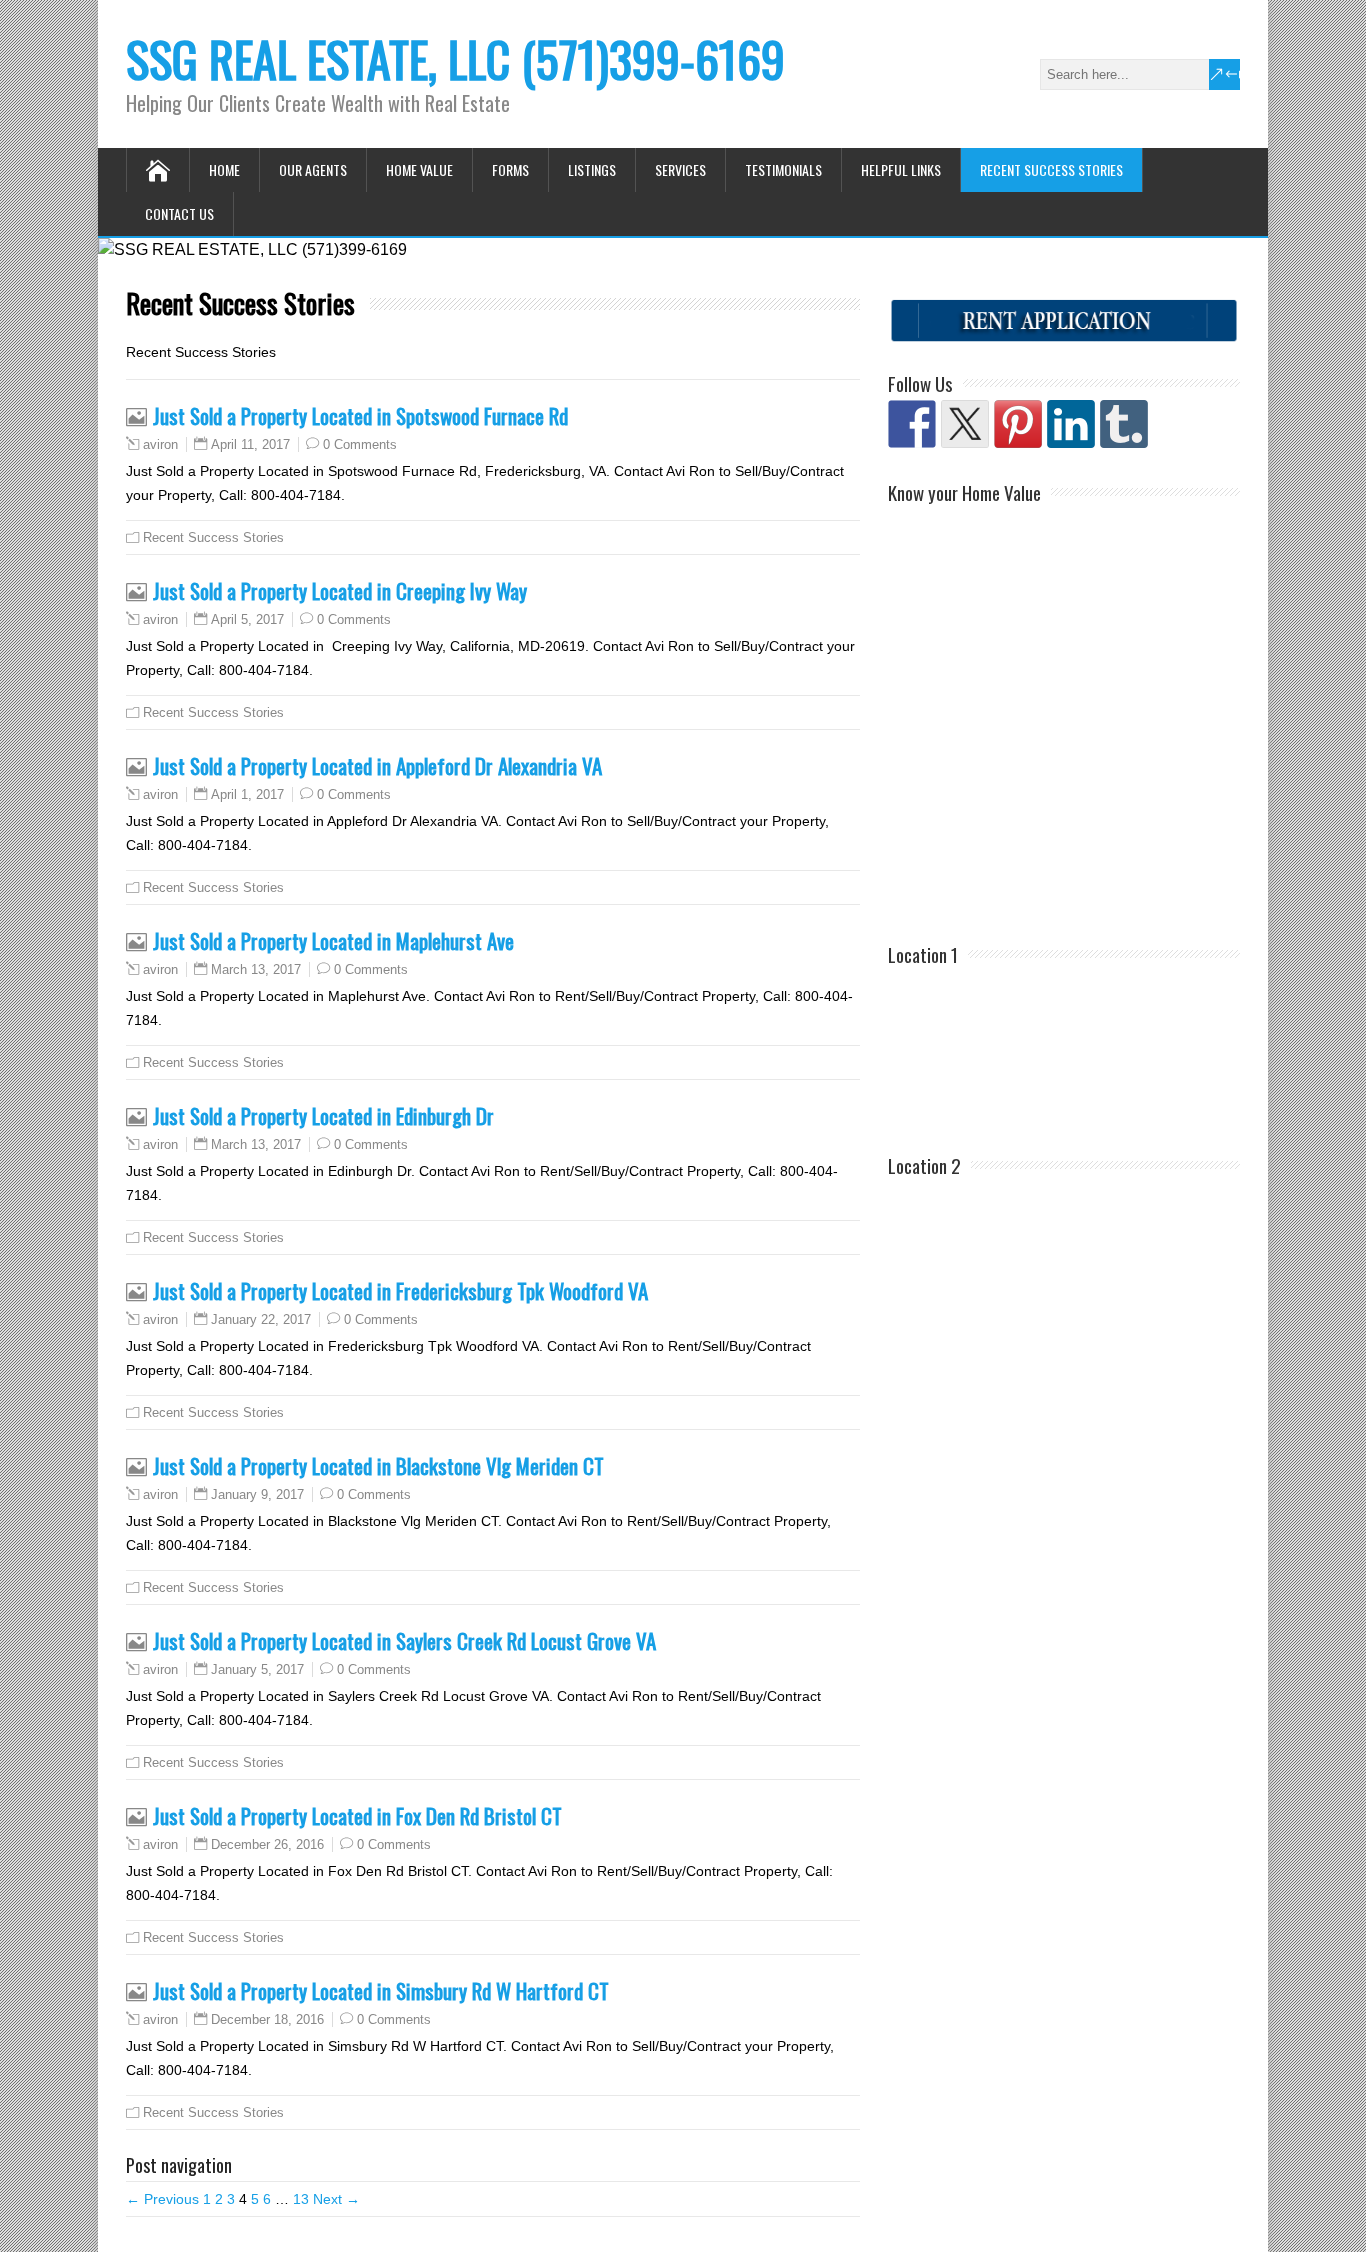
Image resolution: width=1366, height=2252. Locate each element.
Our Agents (313, 169)
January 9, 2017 (257, 1494)
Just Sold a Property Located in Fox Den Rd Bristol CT (357, 1815)
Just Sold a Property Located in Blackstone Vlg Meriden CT (378, 1465)
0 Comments (360, 444)
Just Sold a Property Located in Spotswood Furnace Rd (360, 415)
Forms (510, 169)
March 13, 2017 (256, 969)
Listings (592, 169)
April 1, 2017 (247, 794)
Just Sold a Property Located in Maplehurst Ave (333, 940)
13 (301, 2199)
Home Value (419, 169)
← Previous (162, 2199)
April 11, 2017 (250, 444)
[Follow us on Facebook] (912, 424)
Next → (336, 2199)
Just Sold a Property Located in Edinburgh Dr (323, 1115)
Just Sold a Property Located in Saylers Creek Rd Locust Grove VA (404, 1640)
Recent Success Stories (1051, 169)
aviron (160, 445)
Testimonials (783, 169)
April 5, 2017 (247, 619)
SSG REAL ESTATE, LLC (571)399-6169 (455, 58)
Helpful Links (901, 169)
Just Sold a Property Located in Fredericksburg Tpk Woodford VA (400, 1290)
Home (224, 169)
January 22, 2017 (261, 1319)
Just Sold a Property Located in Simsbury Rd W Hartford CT (381, 1990)
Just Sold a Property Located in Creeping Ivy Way (340, 590)
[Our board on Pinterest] (1018, 424)
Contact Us (179, 213)
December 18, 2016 (267, 2019)
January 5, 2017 (257, 1669)
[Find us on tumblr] (1124, 424)
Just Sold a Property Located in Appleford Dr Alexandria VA (377, 765)
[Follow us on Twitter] (965, 424)
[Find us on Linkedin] (1071, 424)
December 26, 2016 (267, 1844)
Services (680, 169)
